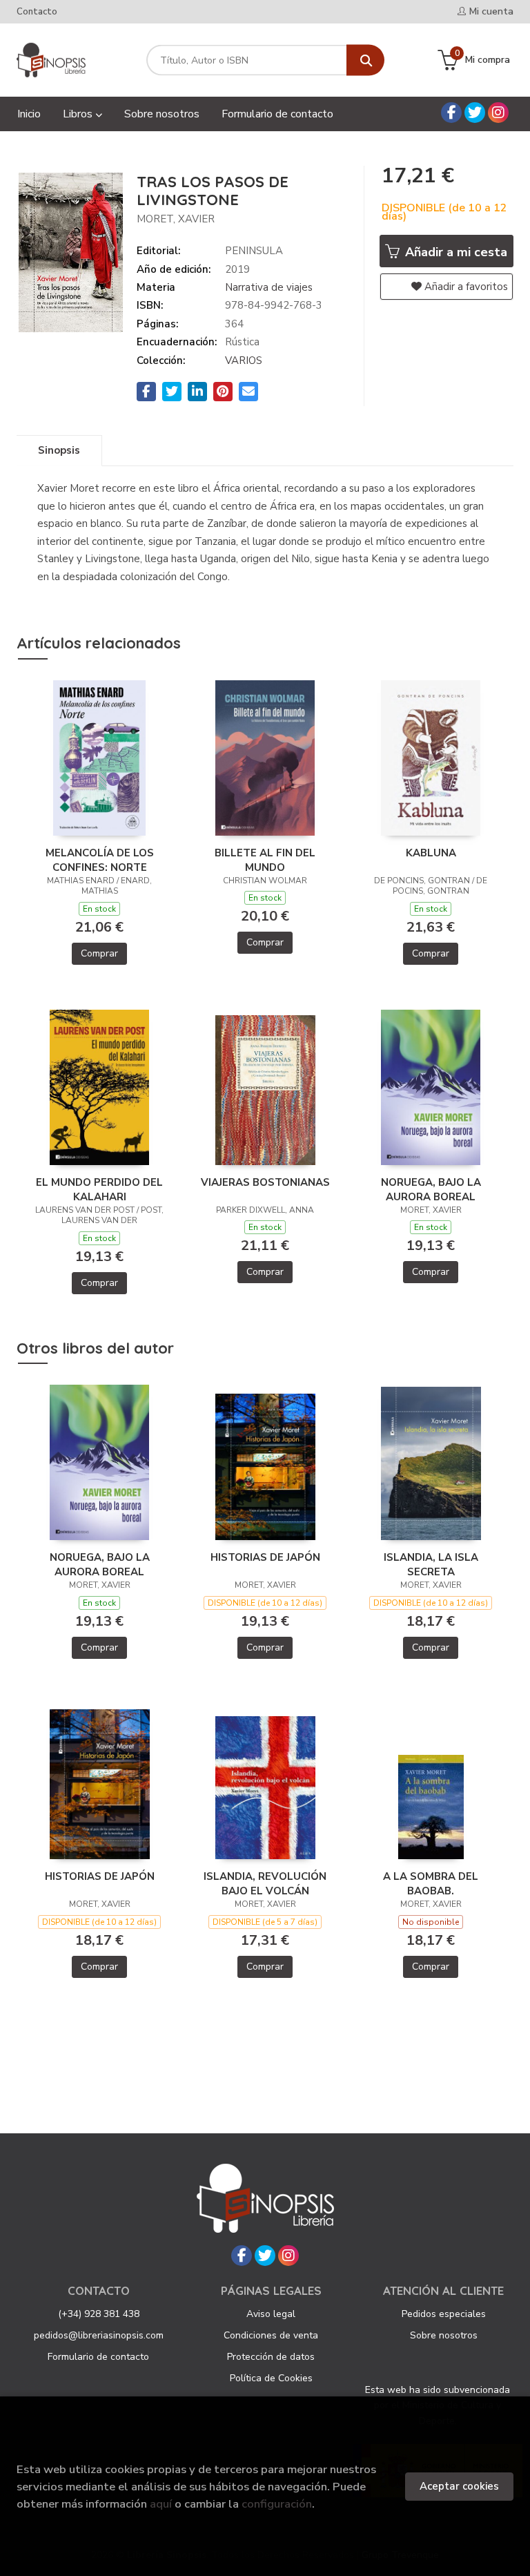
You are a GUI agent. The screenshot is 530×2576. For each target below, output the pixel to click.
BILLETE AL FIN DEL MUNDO (265, 860)
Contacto (37, 12)
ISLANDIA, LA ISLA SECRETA (431, 1564)
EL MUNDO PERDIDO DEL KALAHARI (99, 1189)
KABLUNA (431, 853)
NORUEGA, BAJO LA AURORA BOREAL (431, 1189)
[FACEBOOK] (451, 113)
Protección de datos (271, 2357)
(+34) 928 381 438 (99, 2314)
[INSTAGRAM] (498, 113)
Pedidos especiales (444, 2314)
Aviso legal (271, 2314)
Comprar (99, 953)
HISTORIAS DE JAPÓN (265, 1557)
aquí (161, 2504)
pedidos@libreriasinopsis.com (99, 2335)
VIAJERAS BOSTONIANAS (265, 1182)
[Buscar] (365, 60)
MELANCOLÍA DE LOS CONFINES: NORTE (100, 860)
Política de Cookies (271, 2378)
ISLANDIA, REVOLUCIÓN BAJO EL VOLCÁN (265, 1883)
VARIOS (244, 361)
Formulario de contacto (98, 2357)
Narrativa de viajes (269, 287)
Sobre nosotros (444, 2335)
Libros (79, 114)
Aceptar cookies (459, 2486)
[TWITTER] (475, 113)
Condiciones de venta (271, 2335)
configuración (277, 2504)
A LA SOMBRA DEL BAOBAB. (431, 1883)
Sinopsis (59, 450)
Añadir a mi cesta (454, 252)
